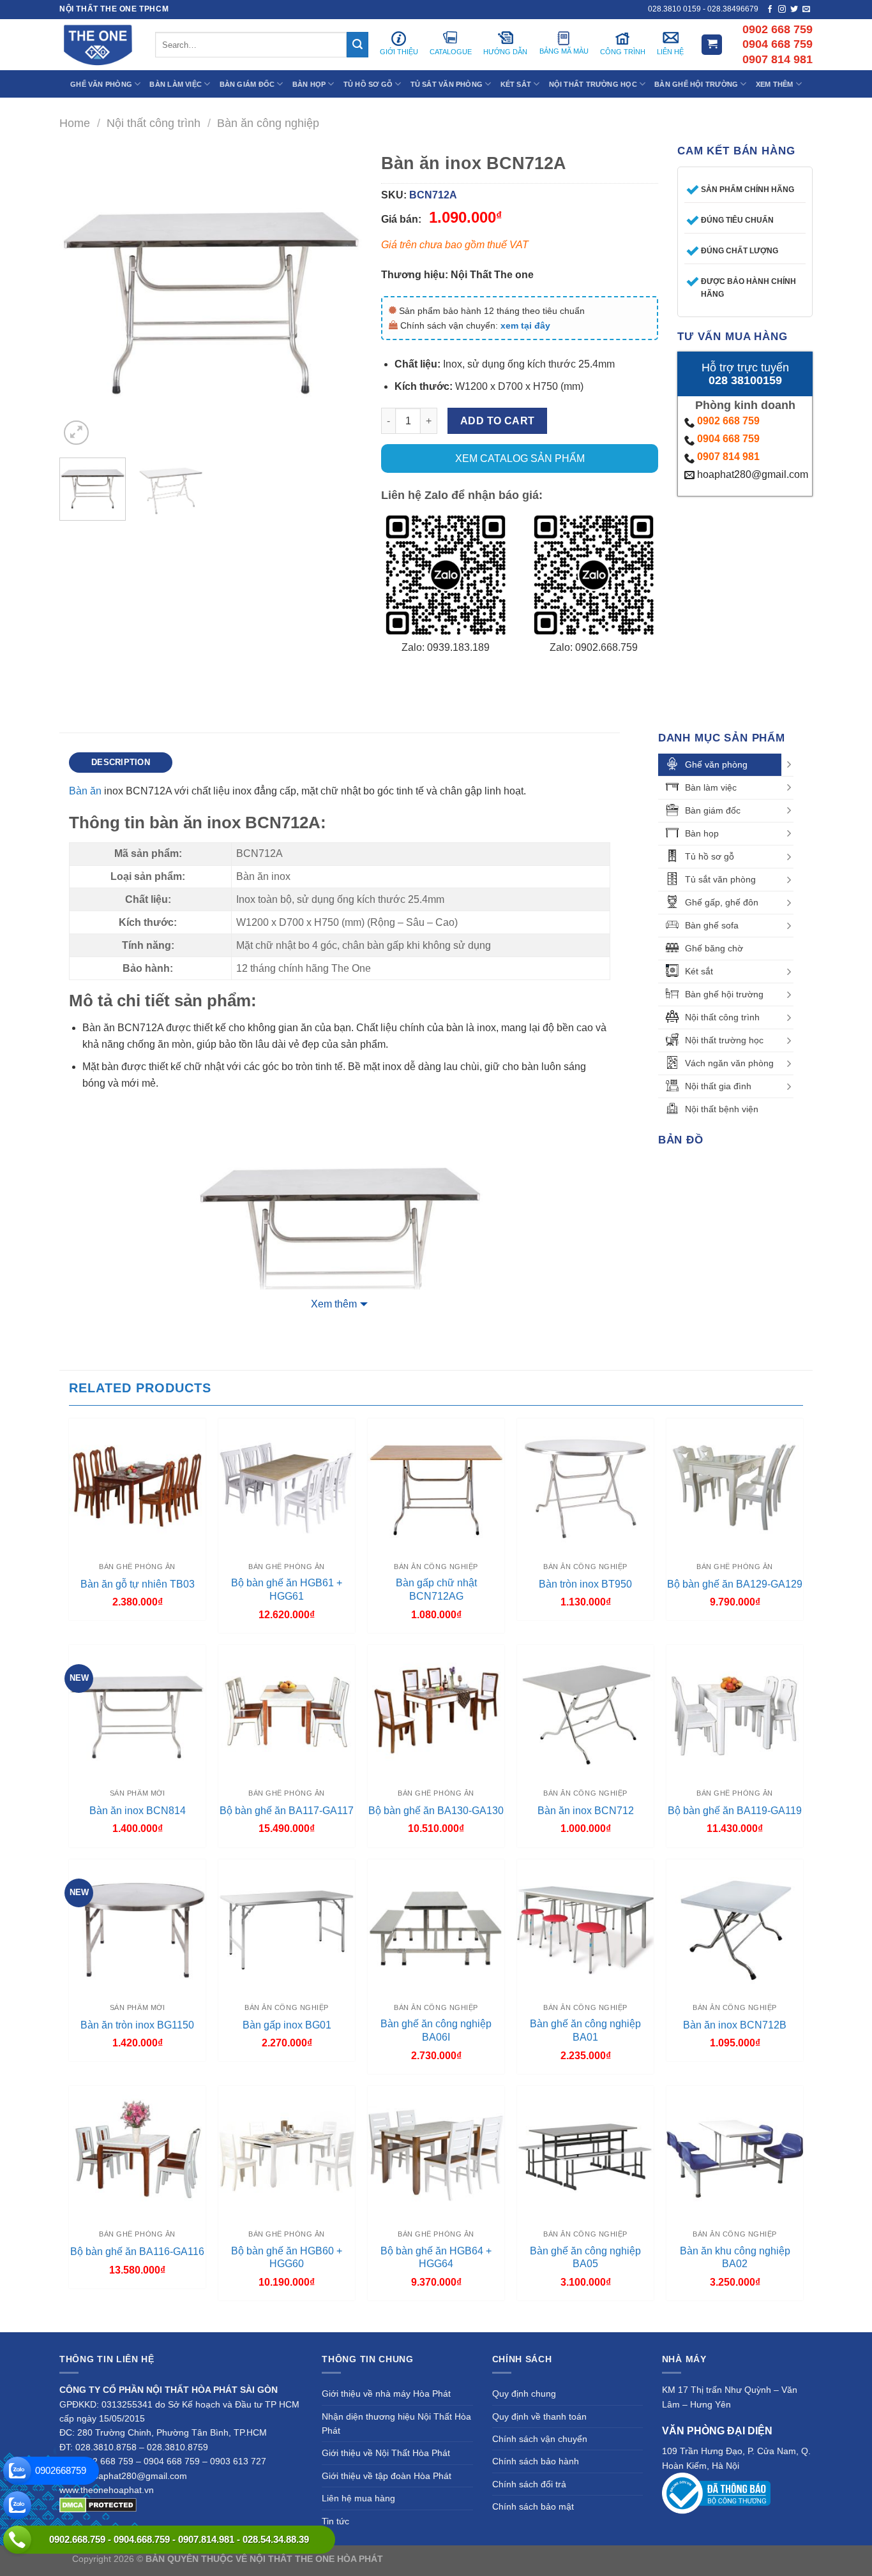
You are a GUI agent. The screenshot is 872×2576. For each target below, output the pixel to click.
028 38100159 (745, 380)
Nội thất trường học (724, 1040)
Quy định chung (524, 2394)
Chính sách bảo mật (533, 2506)
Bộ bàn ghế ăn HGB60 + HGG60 (287, 2258)
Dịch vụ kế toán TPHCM (645, 2559)
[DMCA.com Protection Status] (98, 2504)
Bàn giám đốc (713, 810)
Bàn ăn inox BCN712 (586, 1811)
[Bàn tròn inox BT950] (585, 1487)
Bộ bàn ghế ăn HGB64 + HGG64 (436, 2258)
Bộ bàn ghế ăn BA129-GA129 (735, 1584)
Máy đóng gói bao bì (555, 2559)
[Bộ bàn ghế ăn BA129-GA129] (735, 1487)
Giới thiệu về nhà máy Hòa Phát (386, 2394)
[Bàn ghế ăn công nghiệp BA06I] (436, 1928)
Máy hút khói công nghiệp (748, 2559)
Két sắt (699, 971)
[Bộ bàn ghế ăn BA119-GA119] (735, 1713)
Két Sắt (516, 84)
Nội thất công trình (154, 123)
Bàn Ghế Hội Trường (696, 84)
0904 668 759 (728, 439)
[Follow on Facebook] (770, 10)
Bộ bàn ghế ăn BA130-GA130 (436, 1811)
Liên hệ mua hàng (358, 2498)
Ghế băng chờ (714, 948)
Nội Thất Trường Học (593, 84)
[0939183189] (17, 2505)
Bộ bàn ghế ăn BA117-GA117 (287, 1811)
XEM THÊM (775, 84)
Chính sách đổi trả (529, 2484)
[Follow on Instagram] (782, 10)
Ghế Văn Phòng (101, 84)
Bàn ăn (85, 791)
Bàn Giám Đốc (247, 84)
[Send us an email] (806, 10)
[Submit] (357, 45)
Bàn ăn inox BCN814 (138, 1811)
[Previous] (82, 297)
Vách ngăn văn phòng (729, 1063)
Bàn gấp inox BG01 (287, 2025)
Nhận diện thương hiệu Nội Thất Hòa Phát (396, 2423)
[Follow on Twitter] (794, 10)
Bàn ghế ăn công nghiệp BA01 (585, 2030)
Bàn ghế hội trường (724, 994)
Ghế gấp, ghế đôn (722, 902)
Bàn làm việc (711, 787)
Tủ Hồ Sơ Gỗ (368, 84)
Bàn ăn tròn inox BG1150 (137, 2025)
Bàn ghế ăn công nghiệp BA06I (436, 2030)
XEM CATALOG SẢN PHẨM (520, 458)
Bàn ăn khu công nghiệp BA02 (735, 2258)
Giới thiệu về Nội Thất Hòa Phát (386, 2453)
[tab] (121, 763)
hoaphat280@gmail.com (751, 474)
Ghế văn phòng (716, 764)
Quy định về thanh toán (539, 2416)
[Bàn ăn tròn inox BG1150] (137, 1928)
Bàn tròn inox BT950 (585, 1584)
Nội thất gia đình (718, 1086)
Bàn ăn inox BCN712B (735, 2025)
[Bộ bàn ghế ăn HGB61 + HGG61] (287, 1487)
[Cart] (712, 45)
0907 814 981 (728, 457)
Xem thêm (334, 1304)
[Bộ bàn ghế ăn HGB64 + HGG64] (436, 2154)
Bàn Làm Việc (176, 84)
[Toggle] (789, 764)
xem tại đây (525, 325)
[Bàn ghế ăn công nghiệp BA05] (585, 2154)
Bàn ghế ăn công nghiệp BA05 (585, 2258)
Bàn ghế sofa (712, 925)
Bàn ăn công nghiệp (268, 123)
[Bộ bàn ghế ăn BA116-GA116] (137, 2154)
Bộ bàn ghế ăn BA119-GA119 (735, 1811)
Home (75, 123)
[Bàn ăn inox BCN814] (137, 1713)
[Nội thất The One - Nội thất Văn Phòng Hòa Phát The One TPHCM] (98, 45)
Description (121, 762)
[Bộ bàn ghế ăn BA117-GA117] (287, 1713)
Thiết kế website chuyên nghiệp (449, 2559)
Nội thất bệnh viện (722, 1109)
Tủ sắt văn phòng (720, 879)
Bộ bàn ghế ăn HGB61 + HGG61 (287, 1590)
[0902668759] (17, 2471)
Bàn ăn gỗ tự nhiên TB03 (138, 1584)
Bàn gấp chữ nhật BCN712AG (436, 1590)
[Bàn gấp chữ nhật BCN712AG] (436, 1487)
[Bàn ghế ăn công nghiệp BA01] (585, 1928)
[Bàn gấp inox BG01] (287, 1928)
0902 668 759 (728, 421)
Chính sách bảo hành (536, 2461)
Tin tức (335, 2521)
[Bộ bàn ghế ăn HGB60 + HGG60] (287, 2154)
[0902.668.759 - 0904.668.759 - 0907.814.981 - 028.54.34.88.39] (17, 2540)
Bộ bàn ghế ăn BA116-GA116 (137, 2252)
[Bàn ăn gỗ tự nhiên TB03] (137, 1487)
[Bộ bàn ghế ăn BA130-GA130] (436, 1713)
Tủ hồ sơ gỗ (710, 856)
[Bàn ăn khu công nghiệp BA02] (735, 2154)
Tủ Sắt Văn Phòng (447, 84)
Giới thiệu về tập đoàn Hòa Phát (387, 2476)
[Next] (340, 297)
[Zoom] (76, 433)
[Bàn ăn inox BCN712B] (735, 1928)
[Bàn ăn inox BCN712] (585, 1713)
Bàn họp (702, 833)
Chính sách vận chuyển (540, 2439)
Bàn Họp (309, 84)
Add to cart (498, 421)
